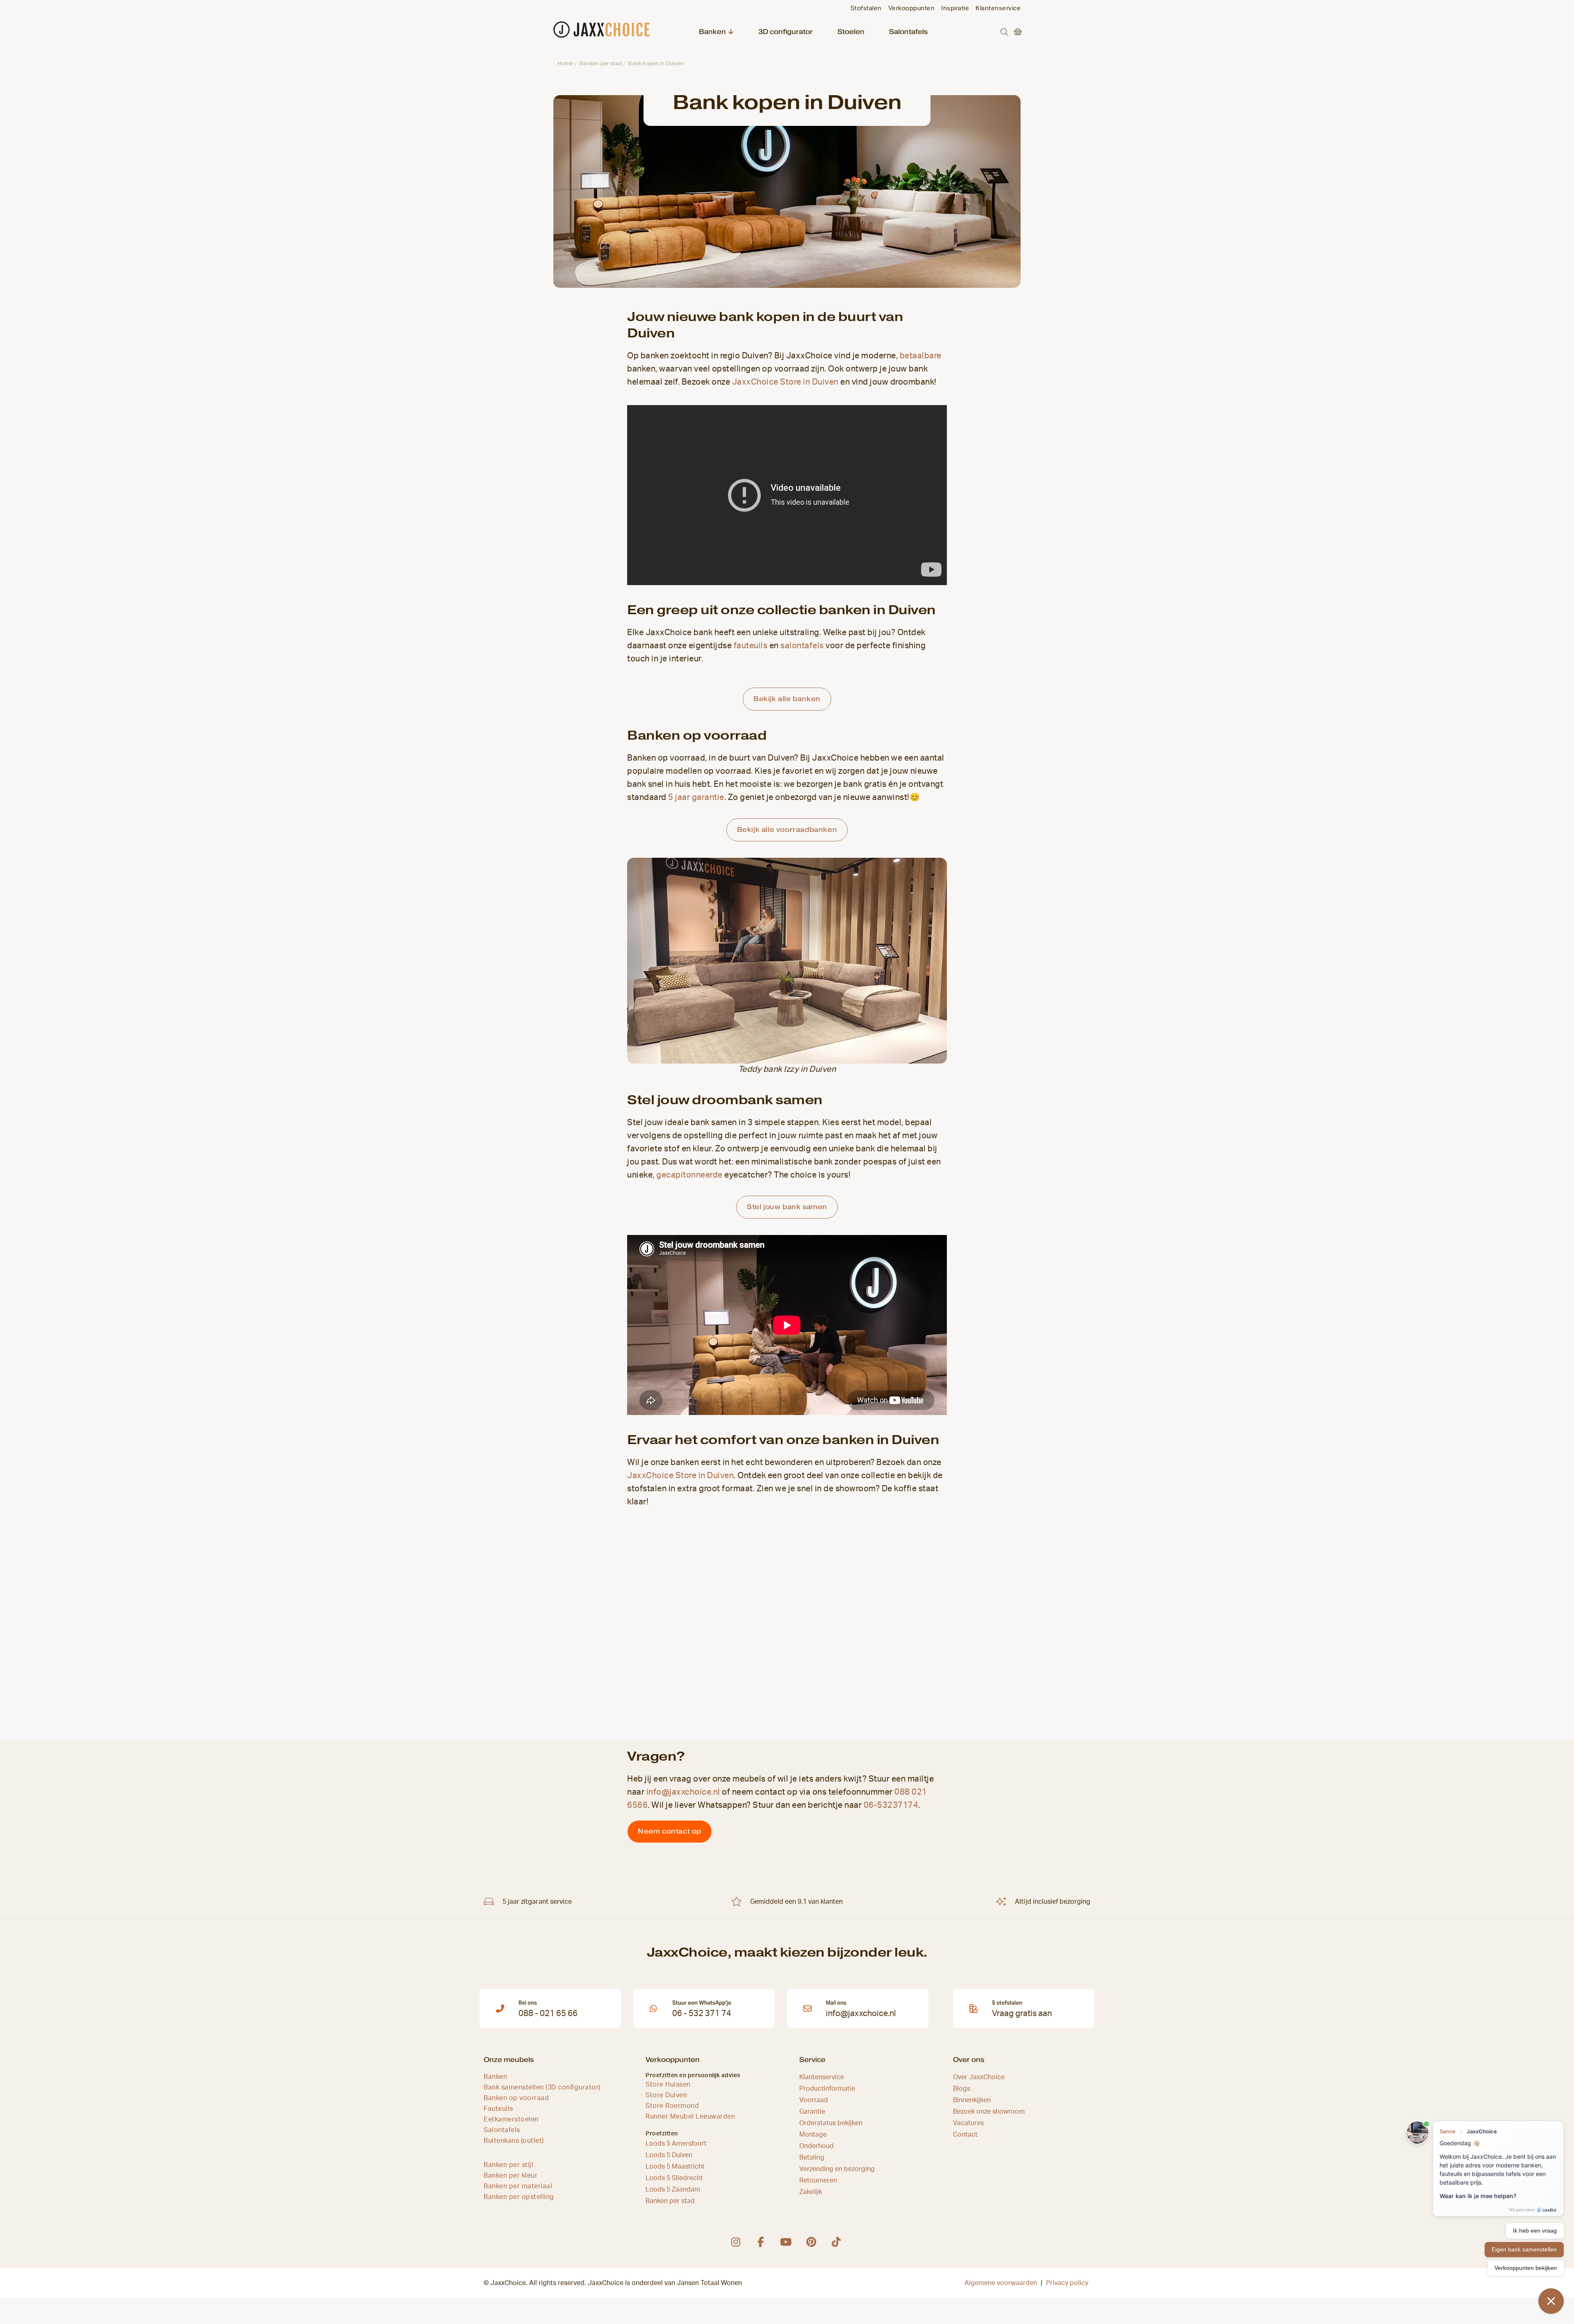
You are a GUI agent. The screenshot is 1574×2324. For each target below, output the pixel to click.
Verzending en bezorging (837, 2169)
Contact (965, 2135)
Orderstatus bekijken (831, 2123)
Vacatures (968, 2123)
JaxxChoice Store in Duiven (785, 382)
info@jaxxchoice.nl (683, 1792)
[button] (1004, 32)
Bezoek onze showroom (989, 2112)
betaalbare (921, 356)
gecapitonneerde (689, 1175)
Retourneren (818, 2180)
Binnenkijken (972, 2100)
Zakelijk (811, 2192)
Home (565, 63)
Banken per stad (600, 63)
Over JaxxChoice (979, 2077)
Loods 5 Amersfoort (676, 2144)
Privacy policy (1067, 2283)
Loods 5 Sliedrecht (674, 2178)
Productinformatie (827, 2089)
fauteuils (751, 646)
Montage (813, 2135)
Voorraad (814, 2100)
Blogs (962, 2089)
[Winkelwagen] (1016, 32)
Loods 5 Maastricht (675, 2167)
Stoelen (851, 32)
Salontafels (908, 32)
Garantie (812, 2112)
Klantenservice (822, 2077)
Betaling (812, 2158)
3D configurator (786, 32)
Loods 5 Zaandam (673, 2190)
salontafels (802, 646)
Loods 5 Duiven (669, 2155)
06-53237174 (891, 1805)
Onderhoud (817, 2146)
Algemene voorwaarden (1001, 2283)
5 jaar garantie (696, 797)
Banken (712, 32)
